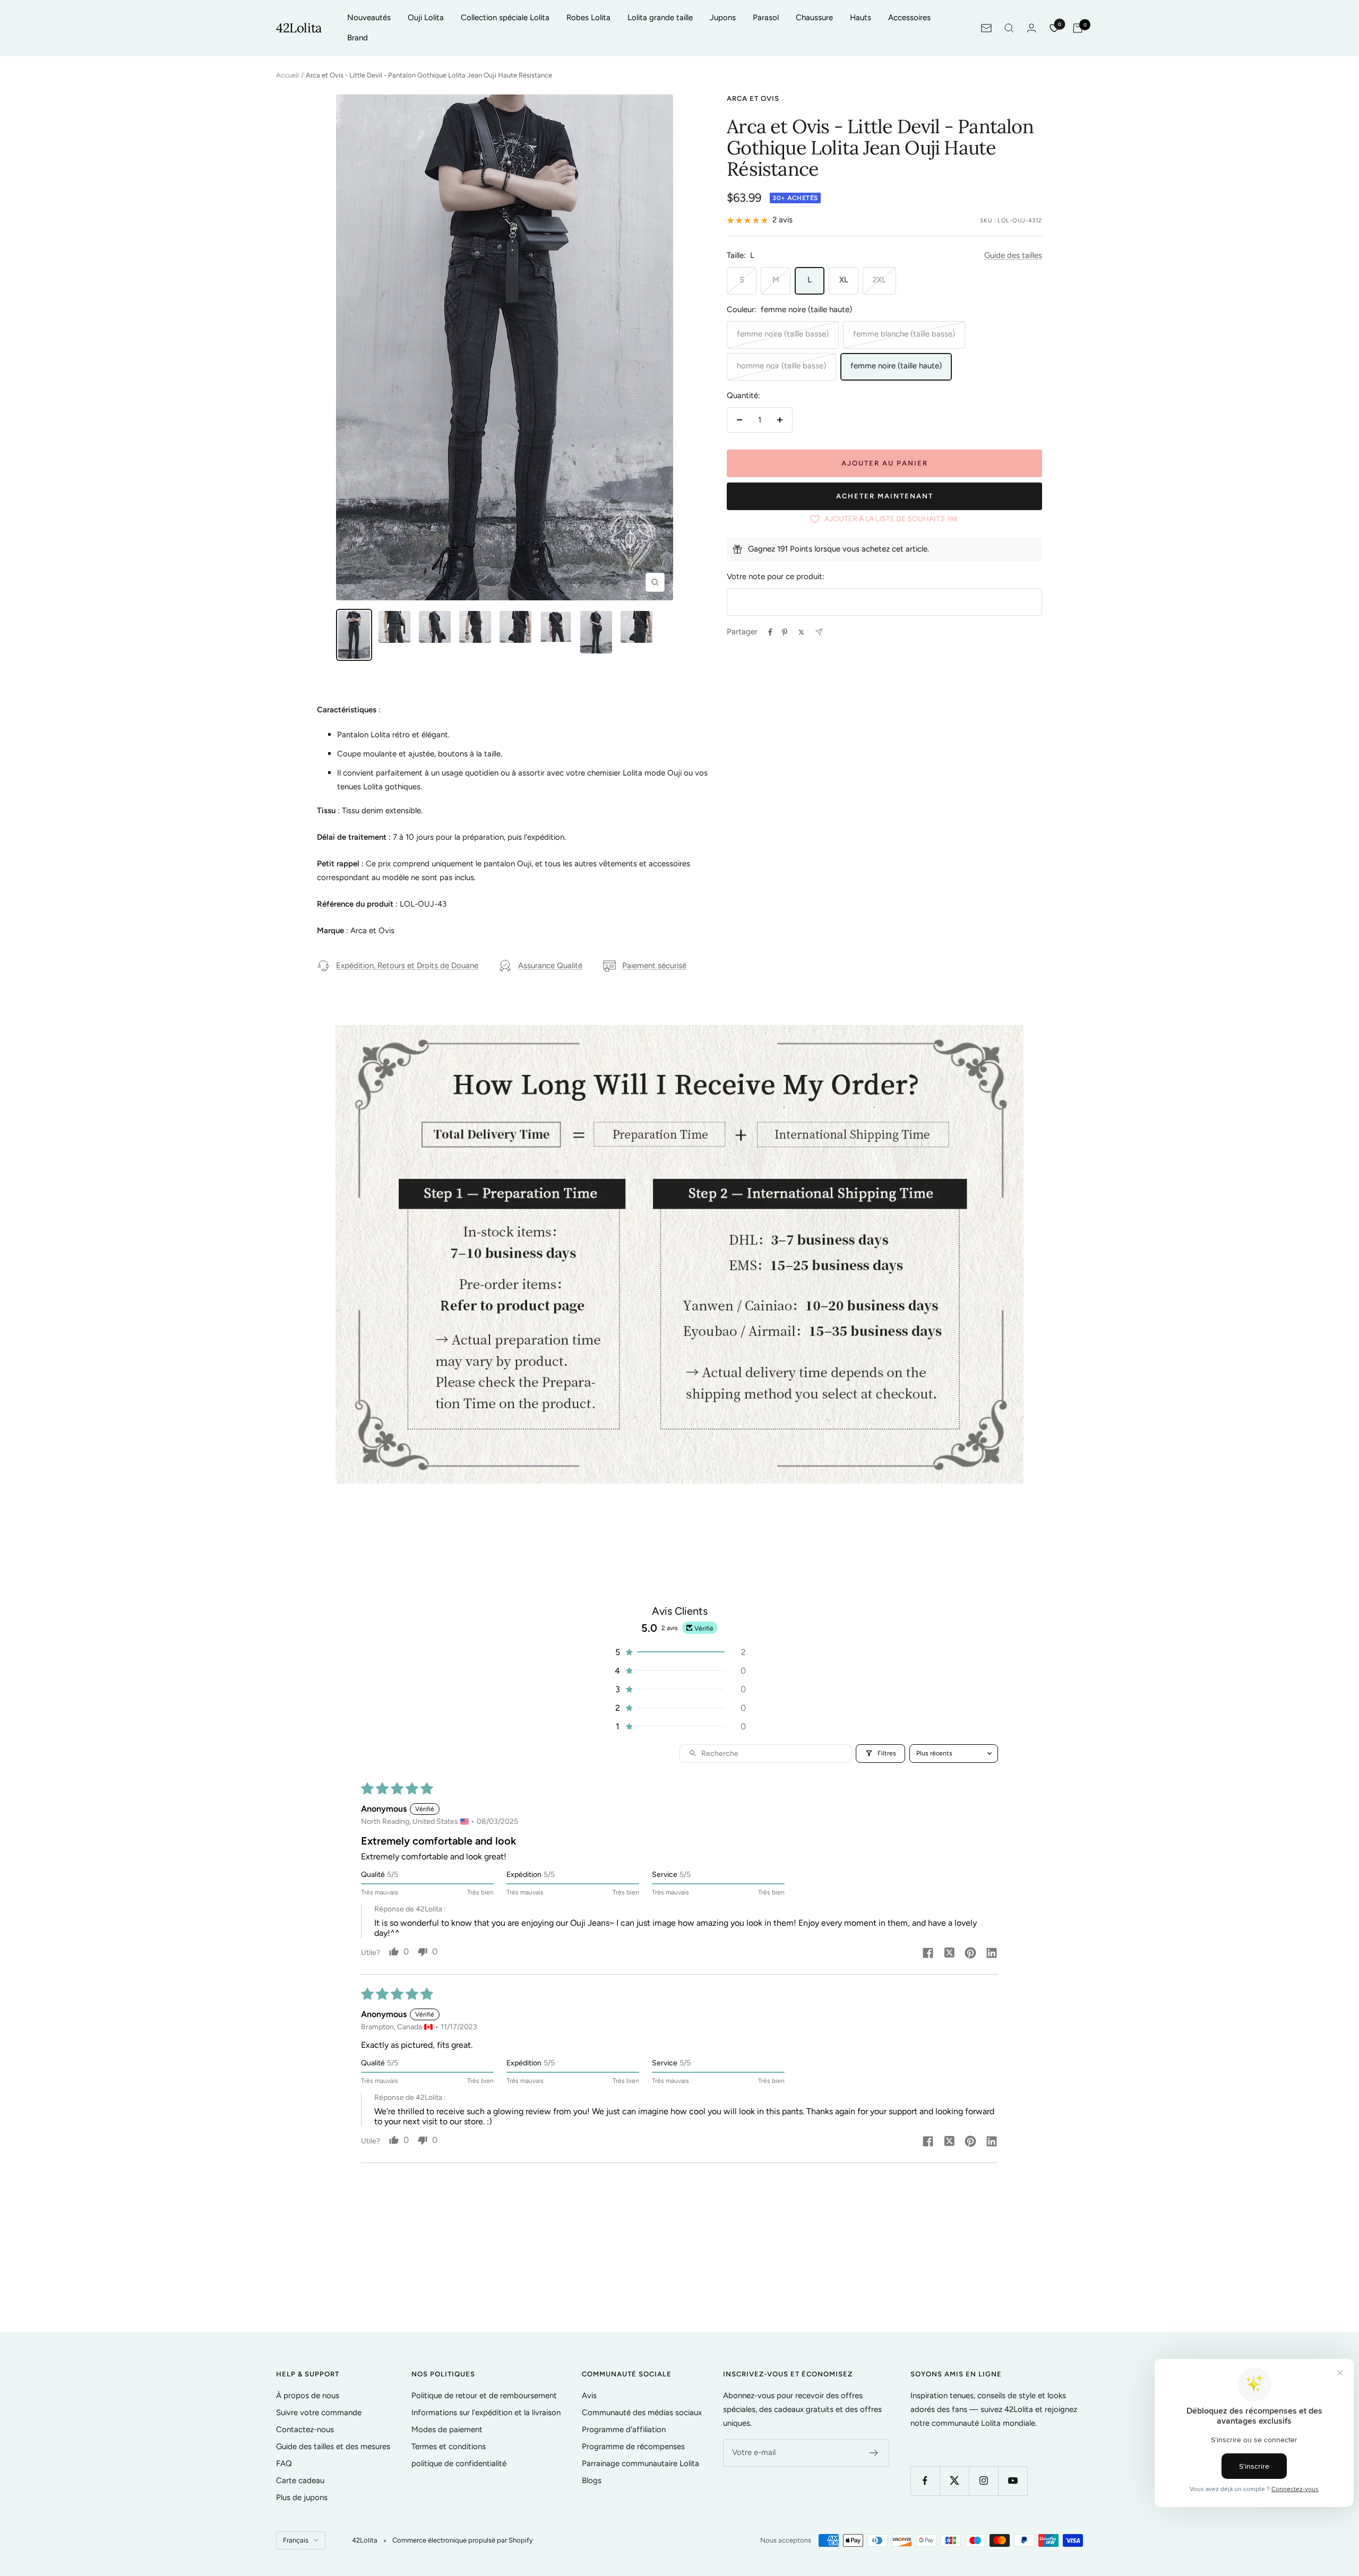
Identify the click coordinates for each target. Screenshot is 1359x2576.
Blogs (592, 2480)
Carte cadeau (300, 2480)
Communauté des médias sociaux (642, 2413)
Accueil (287, 75)
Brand (358, 38)
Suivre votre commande (319, 2413)
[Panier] (1078, 28)
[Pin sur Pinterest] (785, 632)
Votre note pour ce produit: (776, 576)
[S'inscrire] (874, 2453)
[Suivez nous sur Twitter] (954, 2481)
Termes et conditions (449, 2446)
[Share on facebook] (928, 1954)
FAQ (284, 2463)
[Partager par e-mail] (819, 632)
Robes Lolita (588, 18)
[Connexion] (1031, 28)
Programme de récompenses (633, 2446)
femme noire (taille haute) (896, 366)
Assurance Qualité (550, 966)
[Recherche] (1009, 28)
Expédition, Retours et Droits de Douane (407, 966)
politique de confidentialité (459, 2463)
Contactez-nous (305, 2429)
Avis (589, 2396)
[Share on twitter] (949, 1954)
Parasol (766, 18)
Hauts (861, 18)
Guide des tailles (1013, 255)
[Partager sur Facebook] (770, 632)
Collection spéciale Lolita (505, 18)
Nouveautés (369, 18)
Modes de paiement (447, 2429)
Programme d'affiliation (624, 2429)
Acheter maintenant (885, 496)
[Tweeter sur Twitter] (801, 632)
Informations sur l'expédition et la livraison (486, 2413)
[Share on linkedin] (992, 1954)
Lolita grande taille (660, 18)
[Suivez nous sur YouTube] (1013, 2481)
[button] (679, 1652)
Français (296, 2540)
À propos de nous (308, 2396)
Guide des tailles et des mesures (333, 2446)
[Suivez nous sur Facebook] (925, 2481)
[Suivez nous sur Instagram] (983, 2481)
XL (844, 280)
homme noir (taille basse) (781, 366)
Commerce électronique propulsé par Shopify (463, 2540)
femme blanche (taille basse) (904, 334)
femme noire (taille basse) (783, 334)
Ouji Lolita (426, 18)
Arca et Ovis (753, 98)
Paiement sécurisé (654, 966)
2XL (879, 280)
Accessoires (909, 18)
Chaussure (814, 18)
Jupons (723, 18)
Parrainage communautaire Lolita (640, 2463)
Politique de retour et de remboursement (484, 2396)
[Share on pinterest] (970, 1954)
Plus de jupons (302, 2497)
